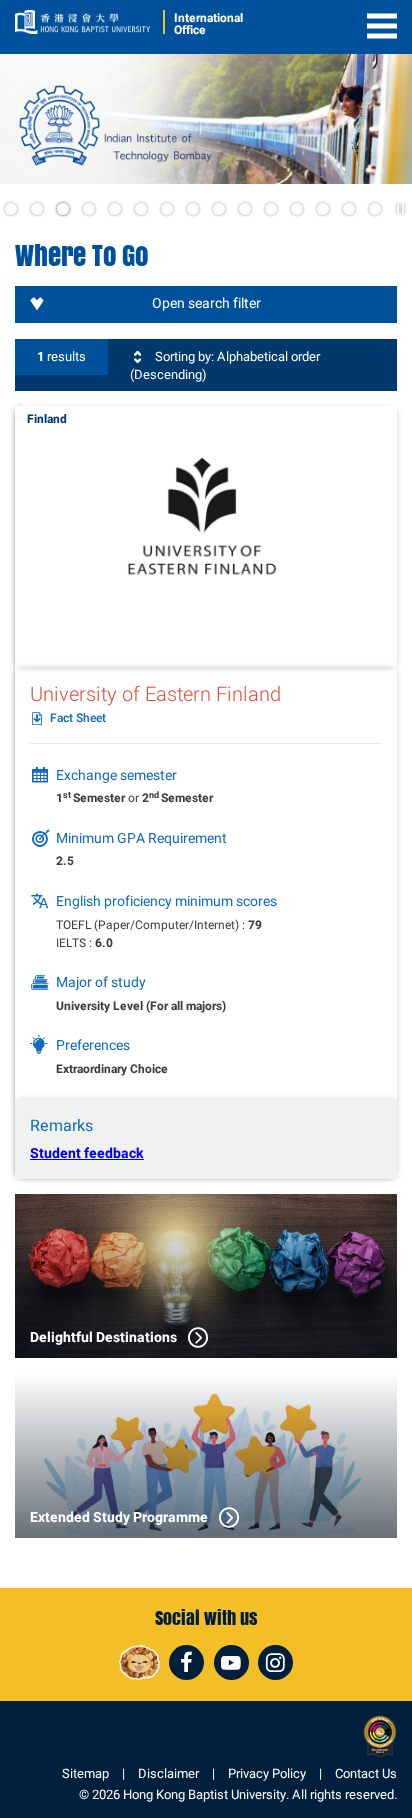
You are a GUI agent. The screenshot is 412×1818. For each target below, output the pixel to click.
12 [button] (297, 209)
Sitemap (85, 1773)
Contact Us (366, 1773)
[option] (206, 119)
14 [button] (349, 209)
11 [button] (271, 209)
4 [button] (89, 209)
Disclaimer (168, 1773)
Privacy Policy (267, 1773)
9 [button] (219, 209)
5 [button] (115, 209)
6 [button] (141, 209)
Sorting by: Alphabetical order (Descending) (225, 365)
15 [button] (375, 209)
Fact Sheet (78, 718)
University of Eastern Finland (155, 694)
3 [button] (63, 209)
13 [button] (323, 209)
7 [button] (167, 209)
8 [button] (193, 209)
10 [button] (245, 209)
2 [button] (37, 209)
